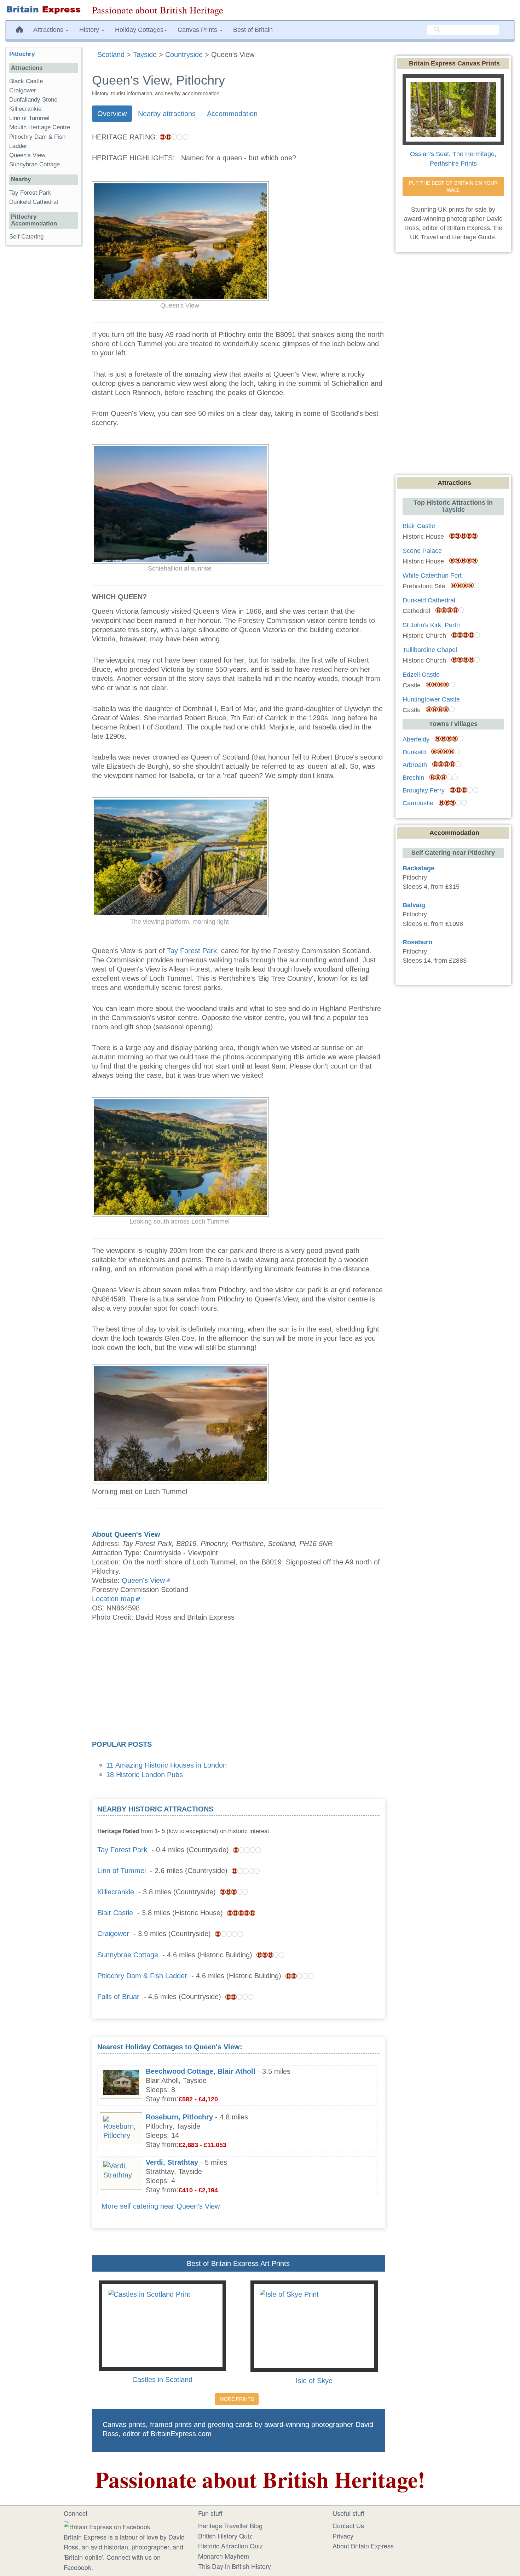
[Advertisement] (238, 1683)
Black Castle (26, 81)
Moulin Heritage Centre (40, 127)
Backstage (418, 868)
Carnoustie (418, 803)
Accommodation (232, 114)
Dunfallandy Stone (33, 100)
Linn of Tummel (122, 1871)
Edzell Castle (421, 675)
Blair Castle (115, 1913)
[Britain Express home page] (43, 10)
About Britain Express (363, 2546)
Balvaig (414, 905)
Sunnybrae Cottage (128, 1955)
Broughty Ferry (424, 790)
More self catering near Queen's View (161, 2206)
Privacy (343, 2536)
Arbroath (415, 765)
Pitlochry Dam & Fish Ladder (142, 1976)
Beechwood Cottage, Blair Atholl (201, 2071)
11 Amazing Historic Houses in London (166, 1765)
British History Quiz (225, 2536)
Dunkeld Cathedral (34, 202)
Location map (113, 1599)
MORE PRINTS (237, 2399)
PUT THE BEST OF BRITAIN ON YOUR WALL (454, 187)
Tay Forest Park (192, 951)
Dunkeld (414, 752)
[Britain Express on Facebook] (107, 2525)
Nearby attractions (167, 114)
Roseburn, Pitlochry (179, 2117)
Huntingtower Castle (431, 699)
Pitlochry (22, 54)
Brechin (413, 778)
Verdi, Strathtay (172, 2162)
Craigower (113, 1934)
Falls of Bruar (118, 1997)
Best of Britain (253, 30)
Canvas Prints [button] (198, 30)
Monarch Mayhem (224, 2556)
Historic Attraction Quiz (230, 2546)
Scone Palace (422, 551)
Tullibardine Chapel (430, 650)
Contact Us (348, 2525)
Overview (112, 114)
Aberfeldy (416, 739)
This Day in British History (235, 2566)
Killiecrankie (116, 1892)
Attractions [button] (49, 30)
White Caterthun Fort (432, 576)
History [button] (90, 30)
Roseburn (417, 942)
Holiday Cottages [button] (139, 30)
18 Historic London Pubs (145, 1775)
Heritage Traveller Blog (230, 2525)
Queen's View (143, 1580)
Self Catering (26, 237)
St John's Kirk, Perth (431, 625)
